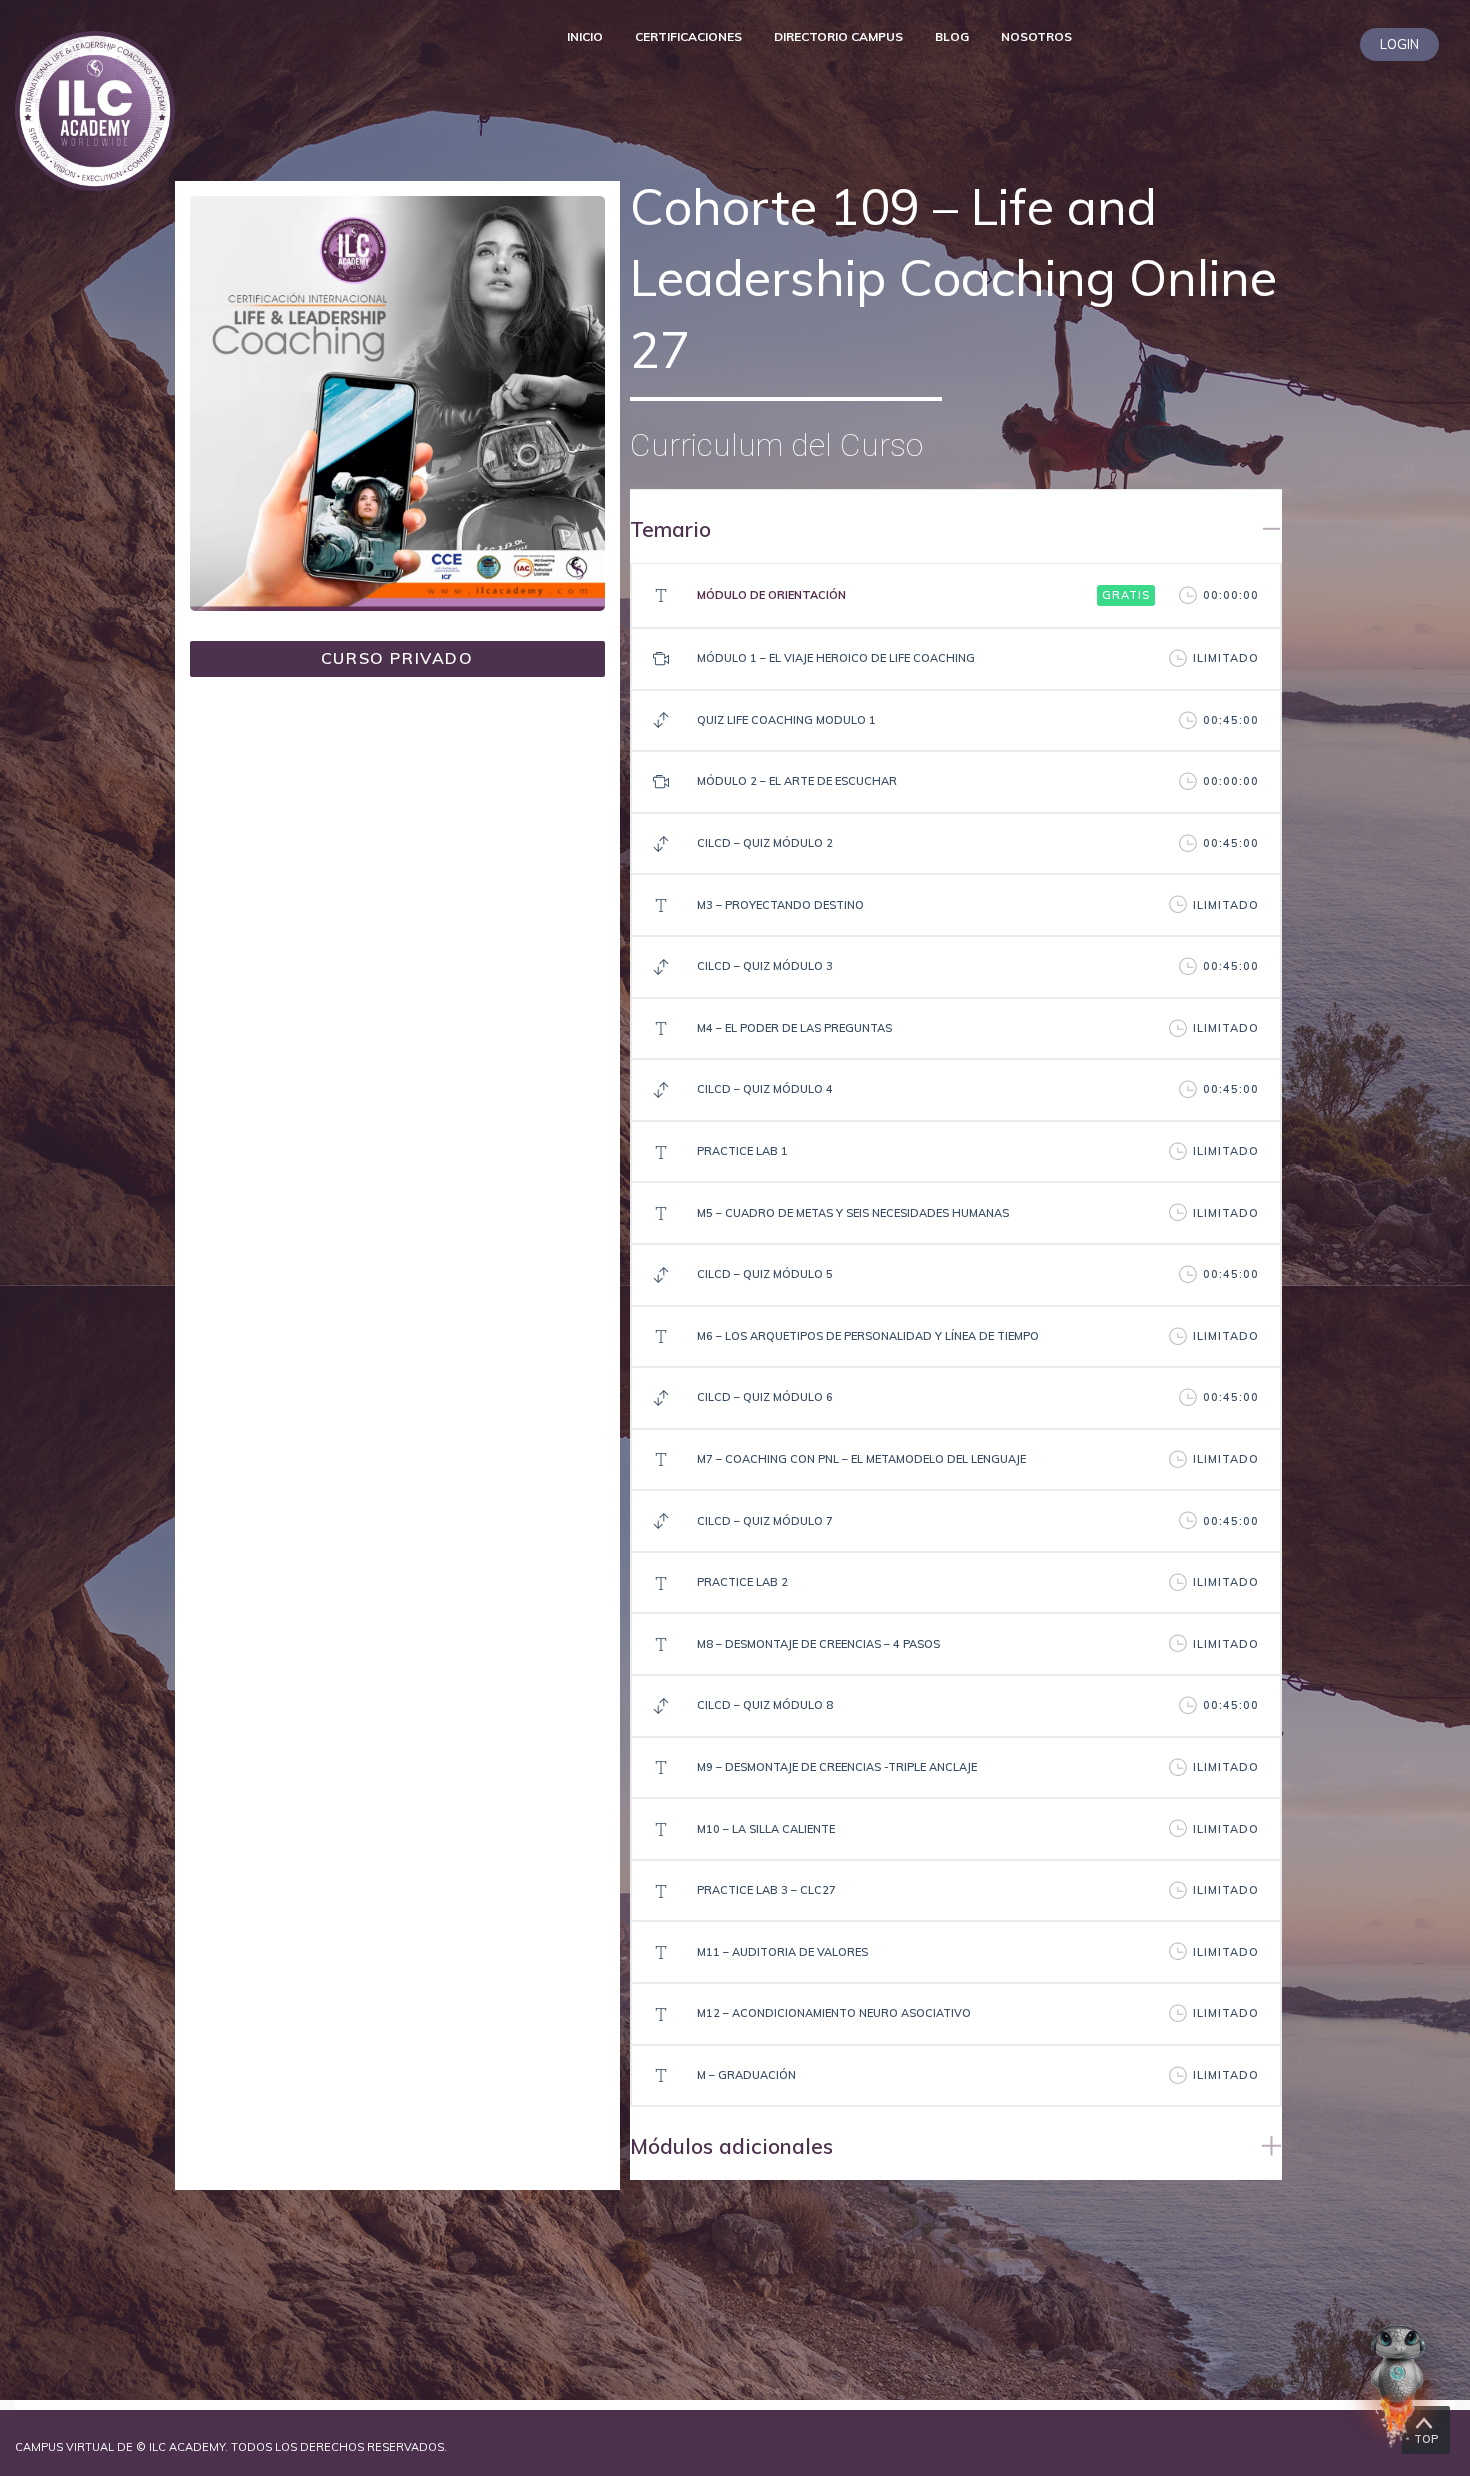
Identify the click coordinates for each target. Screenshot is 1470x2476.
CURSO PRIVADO (397, 658)
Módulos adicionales (731, 2146)
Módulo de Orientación (771, 595)
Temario (670, 529)
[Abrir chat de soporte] (1398, 2385)
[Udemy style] (397, 401)
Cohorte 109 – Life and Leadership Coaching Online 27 (953, 278)
